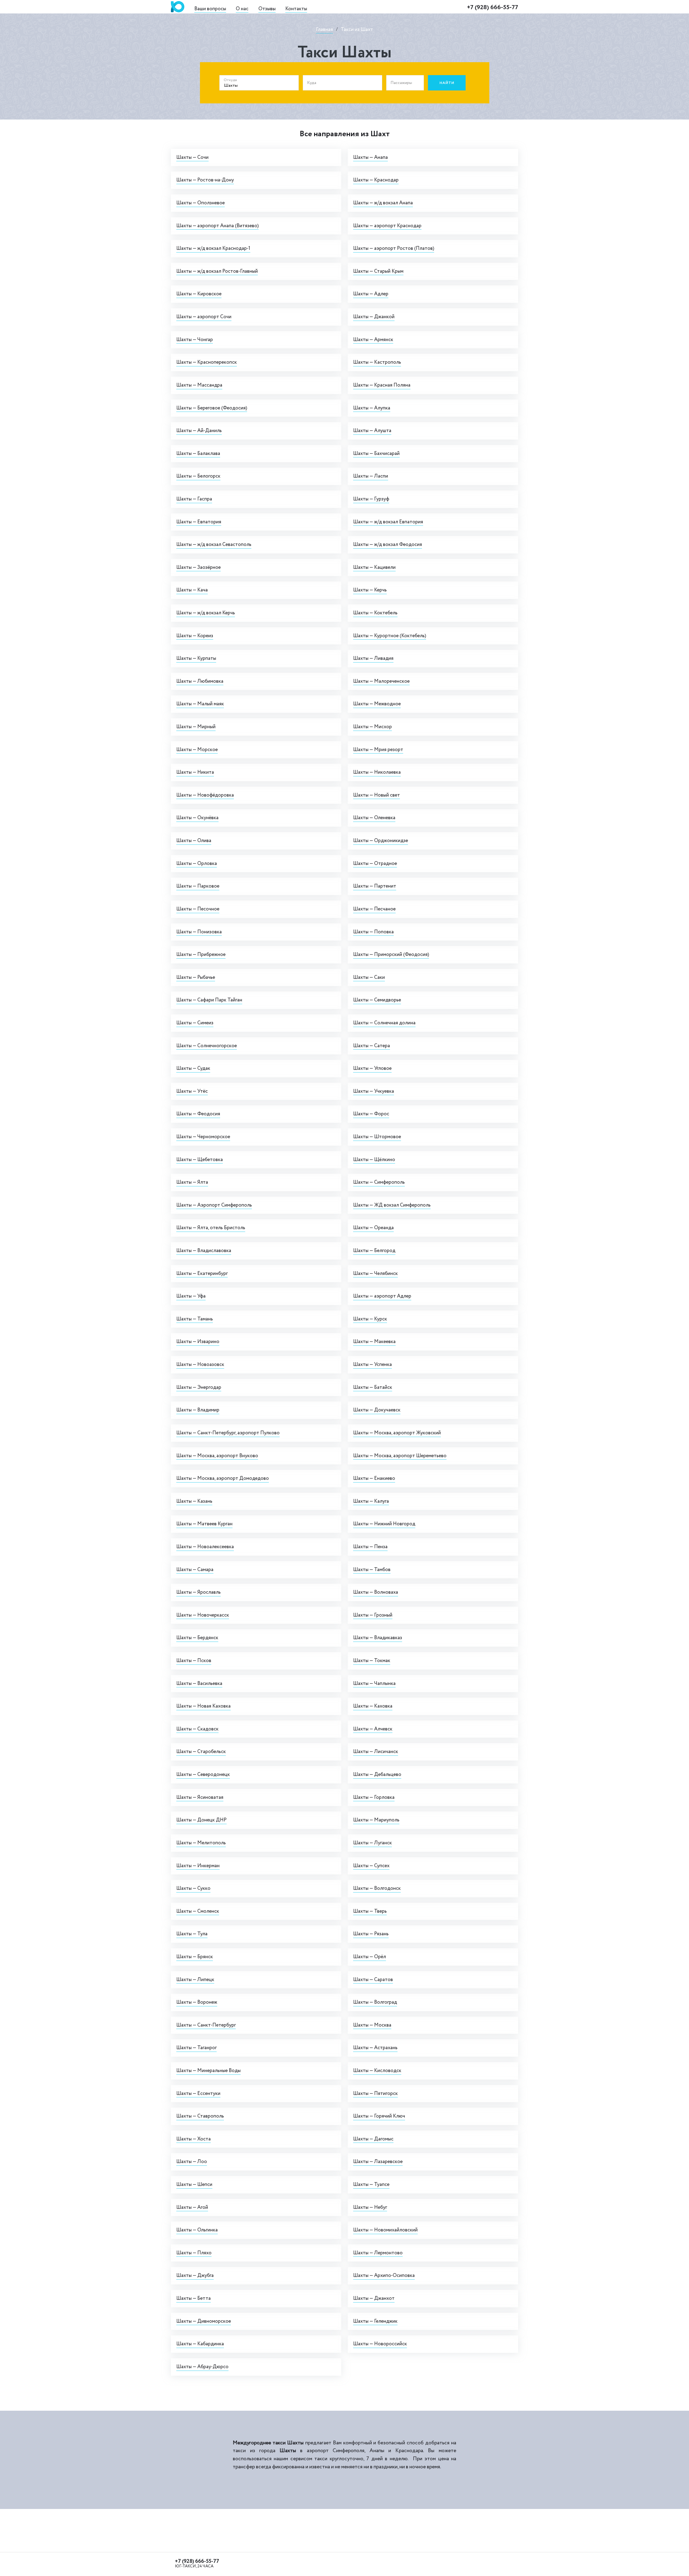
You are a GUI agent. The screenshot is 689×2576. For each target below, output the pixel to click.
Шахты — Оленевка (374, 818)
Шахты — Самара (195, 1570)
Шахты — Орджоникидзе (381, 841)
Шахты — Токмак (372, 1661)
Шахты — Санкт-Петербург (206, 2025)
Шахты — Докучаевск (377, 1410)
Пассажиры (401, 83)
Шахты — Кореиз (195, 636)
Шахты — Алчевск (373, 1729)
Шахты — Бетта (194, 2298)
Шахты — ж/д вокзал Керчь (206, 613)
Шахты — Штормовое (377, 1137)
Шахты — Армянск (373, 340)
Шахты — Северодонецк (203, 1774)
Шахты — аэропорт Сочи (204, 317)
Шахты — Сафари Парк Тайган (209, 1000)
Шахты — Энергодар (199, 1387)
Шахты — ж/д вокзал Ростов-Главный (217, 271)
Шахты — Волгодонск (377, 1888)
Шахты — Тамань (195, 1319)
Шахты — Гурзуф (371, 499)
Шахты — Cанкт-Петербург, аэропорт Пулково (228, 1433)
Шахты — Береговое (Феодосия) (212, 408)
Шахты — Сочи (192, 157)
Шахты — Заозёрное (198, 567)
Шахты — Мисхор (372, 727)
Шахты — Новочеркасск (203, 1615)
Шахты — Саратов (373, 1980)
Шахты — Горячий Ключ (379, 2116)
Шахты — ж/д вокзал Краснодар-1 (213, 248)
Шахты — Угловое (372, 1068)
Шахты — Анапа (370, 157)
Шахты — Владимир (198, 1410)
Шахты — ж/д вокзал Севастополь (214, 544)
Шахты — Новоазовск (200, 1364)
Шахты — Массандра (199, 385)
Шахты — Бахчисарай (376, 453)
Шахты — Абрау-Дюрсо (202, 2367)
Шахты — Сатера (372, 1046)
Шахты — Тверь (370, 1911)
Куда (312, 83)
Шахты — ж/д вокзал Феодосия (388, 544)
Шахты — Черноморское (203, 1137)
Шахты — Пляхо (194, 2253)
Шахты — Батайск (373, 1387)
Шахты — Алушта (372, 431)
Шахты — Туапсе (371, 2184)
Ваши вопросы (210, 9)
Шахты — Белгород (374, 1251)
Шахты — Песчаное (374, 909)
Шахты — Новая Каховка (203, 1706)
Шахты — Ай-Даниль (199, 431)
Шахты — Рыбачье (196, 977)
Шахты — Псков (194, 1661)
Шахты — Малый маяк (200, 704)
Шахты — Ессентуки (198, 2093)
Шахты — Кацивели (374, 567)
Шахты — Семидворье (377, 1000)
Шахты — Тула (192, 1934)
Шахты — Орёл (370, 1957)
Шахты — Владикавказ (378, 1638)
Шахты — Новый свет (377, 795)
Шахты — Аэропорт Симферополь (214, 1205)
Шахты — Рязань (371, 1934)
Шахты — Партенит (375, 886)
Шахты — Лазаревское (378, 2162)
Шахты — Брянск (195, 1957)
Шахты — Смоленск (198, 1911)
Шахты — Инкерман (198, 1866)
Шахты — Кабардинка (200, 2344)
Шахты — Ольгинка (197, 2230)
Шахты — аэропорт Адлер (382, 1296)
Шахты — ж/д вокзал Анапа (383, 203)
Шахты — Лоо (192, 2162)
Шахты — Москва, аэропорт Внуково (217, 1456)
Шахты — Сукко (193, 1888)
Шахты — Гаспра (194, 499)
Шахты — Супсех (371, 1866)
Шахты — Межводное (377, 704)
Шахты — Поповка (373, 932)
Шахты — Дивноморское (204, 2321)
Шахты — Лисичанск (376, 1752)
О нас (242, 9)
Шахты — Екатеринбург (202, 1273)
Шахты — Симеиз (195, 1023)
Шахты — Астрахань (375, 2048)
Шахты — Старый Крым (378, 271)
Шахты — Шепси (194, 2184)
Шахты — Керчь (370, 590)
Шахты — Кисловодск (377, 2071)
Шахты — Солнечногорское (207, 1046)
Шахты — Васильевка (199, 1683)
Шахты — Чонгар (195, 340)
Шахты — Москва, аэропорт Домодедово (223, 1478)
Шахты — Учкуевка (374, 1091)
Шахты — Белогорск (198, 476)
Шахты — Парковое (198, 886)
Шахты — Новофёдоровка (205, 795)
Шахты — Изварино (198, 1342)
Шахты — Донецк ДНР (201, 1820)
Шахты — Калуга (371, 1501)
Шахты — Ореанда (373, 1228)
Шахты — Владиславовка (204, 1251)
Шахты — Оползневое (201, 203)
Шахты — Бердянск (197, 1638)
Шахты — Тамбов (372, 1570)
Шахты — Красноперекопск (207, 362)
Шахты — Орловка (197, 863)
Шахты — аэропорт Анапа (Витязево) (217, 226)
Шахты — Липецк (195, 1980)
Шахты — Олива (194, 841)
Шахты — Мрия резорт (378, 750)
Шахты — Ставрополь (200, 2116)
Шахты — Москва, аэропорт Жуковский (397, 1433)
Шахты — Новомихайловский (385, 2230)
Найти (447, 83)
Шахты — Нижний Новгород (384, 1524)
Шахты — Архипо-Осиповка (384, 2275)
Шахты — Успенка (372, 1364)
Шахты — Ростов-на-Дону (205, 180)
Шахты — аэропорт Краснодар (387, 226)
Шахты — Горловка (374, 1797)
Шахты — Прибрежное (201, 954)
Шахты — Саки (369, 977)
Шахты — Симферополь (379, 1182)
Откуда (230, 80)
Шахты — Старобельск (201, 1752)
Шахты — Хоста (194, 2139)
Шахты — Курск (370, 1319)
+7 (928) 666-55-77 (493, 7)
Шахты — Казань (194, 1501)
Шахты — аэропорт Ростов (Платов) (394, 248)
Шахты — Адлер (371, 294)
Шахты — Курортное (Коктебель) (390, 636)
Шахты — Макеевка (374, 1342)
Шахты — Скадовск (197, 1729)
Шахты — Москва (372, 2025)
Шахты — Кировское (199, 294)
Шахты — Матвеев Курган (204, 1524)
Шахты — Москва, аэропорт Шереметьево (400, 1456)
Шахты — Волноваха (376, 1592)
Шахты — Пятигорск (375, 2093)
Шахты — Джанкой (374, 317)
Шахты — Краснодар (376, 180)
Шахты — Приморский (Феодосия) (391, 954)
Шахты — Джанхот (374, 2298)
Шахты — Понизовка (199, 932)
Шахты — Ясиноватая (200, 1797)
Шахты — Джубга (195, 2275)
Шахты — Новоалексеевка (205, 1547)
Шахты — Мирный (196, 727)
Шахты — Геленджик (375, 2321)
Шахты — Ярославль (198, 1592)
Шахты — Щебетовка (200, 1160)
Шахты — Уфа (191, 1296)
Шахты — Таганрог (196, 2048)
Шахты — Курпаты (196, 658)
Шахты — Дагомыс (373, 2139)
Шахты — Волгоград (375, 2002)
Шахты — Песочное (198, 909)
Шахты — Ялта (192, 1182)
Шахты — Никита (195, 772)
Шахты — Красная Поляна (382, 385)
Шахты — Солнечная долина (384, 1023)
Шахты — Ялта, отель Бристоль (211, 1228)
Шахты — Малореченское (381, 681)
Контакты (296, 9)
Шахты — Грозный (373, 1615)
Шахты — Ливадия (373, 658)
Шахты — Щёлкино (374, 1160)
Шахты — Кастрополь (377, 362)
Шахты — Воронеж (197, 2002)
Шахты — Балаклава (198, 453)
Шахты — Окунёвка (197, 818)
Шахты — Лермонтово (378, 2253)
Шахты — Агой (192, 2207)
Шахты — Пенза (370, 1547)
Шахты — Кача (192, 590)
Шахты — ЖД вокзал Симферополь (392, 1205)
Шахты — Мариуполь (376, 1820)
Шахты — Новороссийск (380, 2344)
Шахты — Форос (371, 1114)
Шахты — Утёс (192, 1091)
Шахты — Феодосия (198, 1114)
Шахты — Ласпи (371, 476)
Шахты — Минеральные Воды (208, 2071)
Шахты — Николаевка (377, 772)
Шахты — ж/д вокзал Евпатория (388, 522)
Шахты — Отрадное (375, 863)
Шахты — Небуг (370, 2207)
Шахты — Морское (197, 750)
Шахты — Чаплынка (374, 1683)
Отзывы (267, 9)
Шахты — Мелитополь (201, 1843)
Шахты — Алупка (372, 408)
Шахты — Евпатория (199, 522)
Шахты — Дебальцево (377, 1774)
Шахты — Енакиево (374, 1478)
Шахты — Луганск (372, 1843)
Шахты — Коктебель (375, 613)
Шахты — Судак (193, 1068)
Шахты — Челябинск (375, 1273)
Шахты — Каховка (373, 1706)
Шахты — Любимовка (200, 681)
